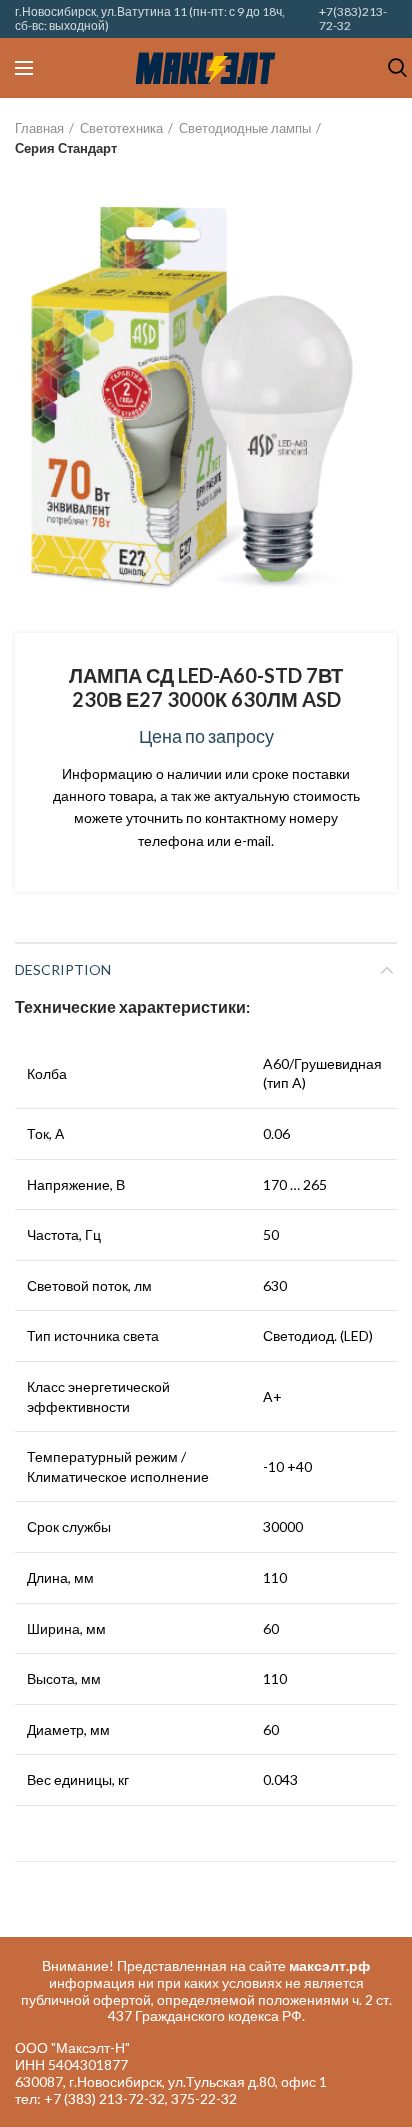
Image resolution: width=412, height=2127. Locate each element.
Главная (39, 128)
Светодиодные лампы (245, 128)
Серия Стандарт (66, 148)
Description (63, 969)
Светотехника (121, 128)
